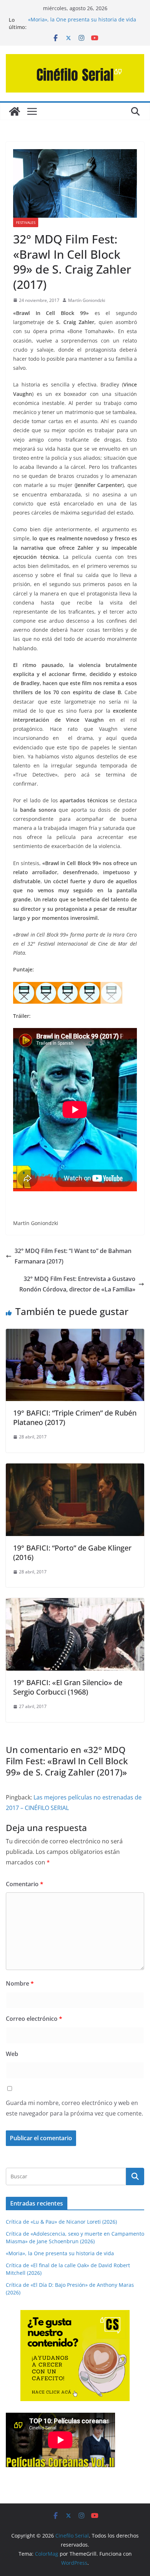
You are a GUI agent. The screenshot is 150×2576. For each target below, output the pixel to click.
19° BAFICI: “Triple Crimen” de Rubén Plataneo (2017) (75, 1418)
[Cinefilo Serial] (15, 111)
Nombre (20, 1983)
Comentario (25, 1884)
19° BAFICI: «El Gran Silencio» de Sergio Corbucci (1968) (68, 1687)
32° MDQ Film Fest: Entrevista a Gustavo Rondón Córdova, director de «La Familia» (77, 1284)
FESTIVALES (26, 222)
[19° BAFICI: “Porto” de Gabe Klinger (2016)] (75, 1469)
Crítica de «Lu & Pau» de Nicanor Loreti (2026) (61, 2222)
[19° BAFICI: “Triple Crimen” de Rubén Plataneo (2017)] (75, 1334)
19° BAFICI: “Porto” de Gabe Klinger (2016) (72, 1553)
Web (12, 2054)
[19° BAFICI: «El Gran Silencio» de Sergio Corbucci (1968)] (75, 1603)
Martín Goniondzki (87, 300)
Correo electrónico (34, 2019)
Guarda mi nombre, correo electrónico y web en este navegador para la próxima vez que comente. (74, 2108)
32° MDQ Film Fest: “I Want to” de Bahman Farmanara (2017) (73, 1256)
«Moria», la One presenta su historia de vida (82, 20)
